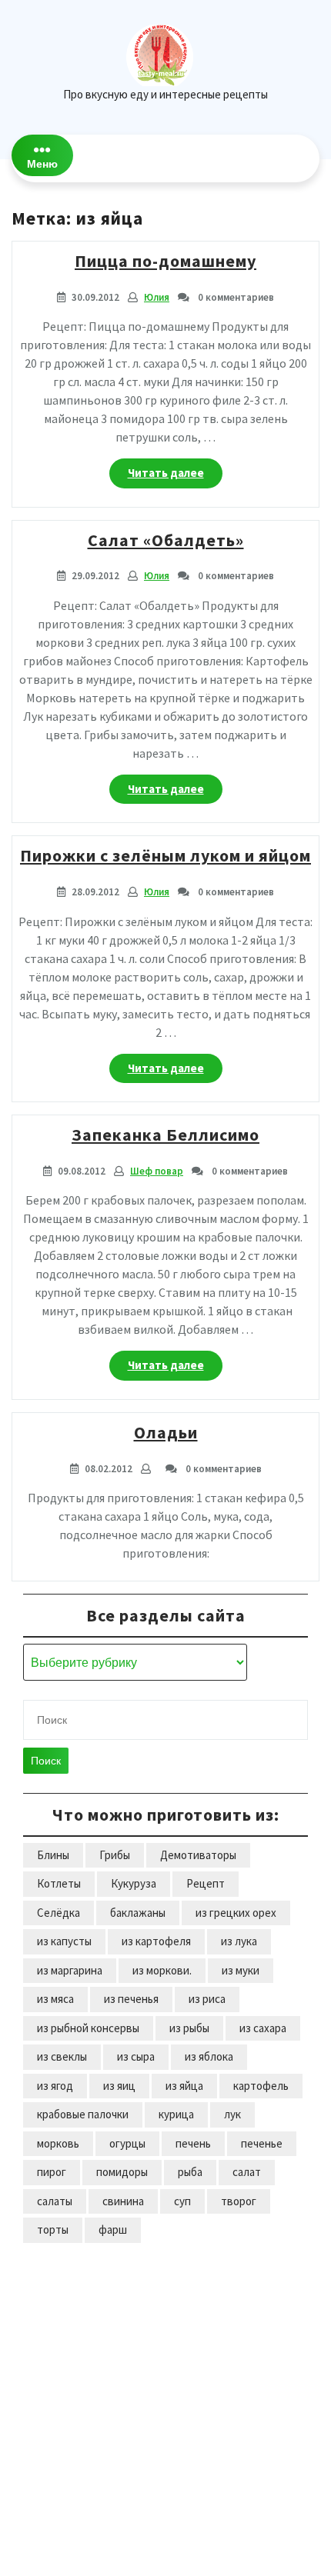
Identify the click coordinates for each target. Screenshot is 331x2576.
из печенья (131, 1999)
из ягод (55, 2086)
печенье (262, 2143)
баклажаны (138, 1913)
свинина (123, 2201)
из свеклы (62, 2056)
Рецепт (206, 1883)
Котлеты (59, 1883)
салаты (55, 2201)
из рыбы (189, 2028)
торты (53, 2229)
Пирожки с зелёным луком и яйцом (165, 855)
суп (182, 2201)
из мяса (55, 1999)
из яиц (119, 2086)
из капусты (64, 1941)
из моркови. (162, 1970)
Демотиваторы (198, 1855)
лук (232, 2114)
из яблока (209, 2056)
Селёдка (59, 1913)
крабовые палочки (83, 2114)
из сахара (263, 2028)
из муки (241, 1970)
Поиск (46, 1761)
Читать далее (175, 477)
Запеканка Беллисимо (165, 1135)
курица (176, 2114)
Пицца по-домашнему (165, 261)
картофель (261, 2086)
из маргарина (70, 1970)
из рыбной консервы (88, 2028)
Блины (53, 1855)
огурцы (127, 2143)
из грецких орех (236, 1913)
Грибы (115, 1855)
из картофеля (156, 1941)
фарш (113, 2229)
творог (239, 2201)
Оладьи (166, 1432)
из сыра (136, 2056)
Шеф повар (157, 1171)
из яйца (184, 2086)
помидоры (122, 2172)
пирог (52, 2172)
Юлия (157, 297)
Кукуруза (134, 1883)
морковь (58, 2143)
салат (247, 2172)
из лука (239, 1941)
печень (193, 2143)
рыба (190, 2172)
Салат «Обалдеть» (166, 540)
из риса (207, 1999)
